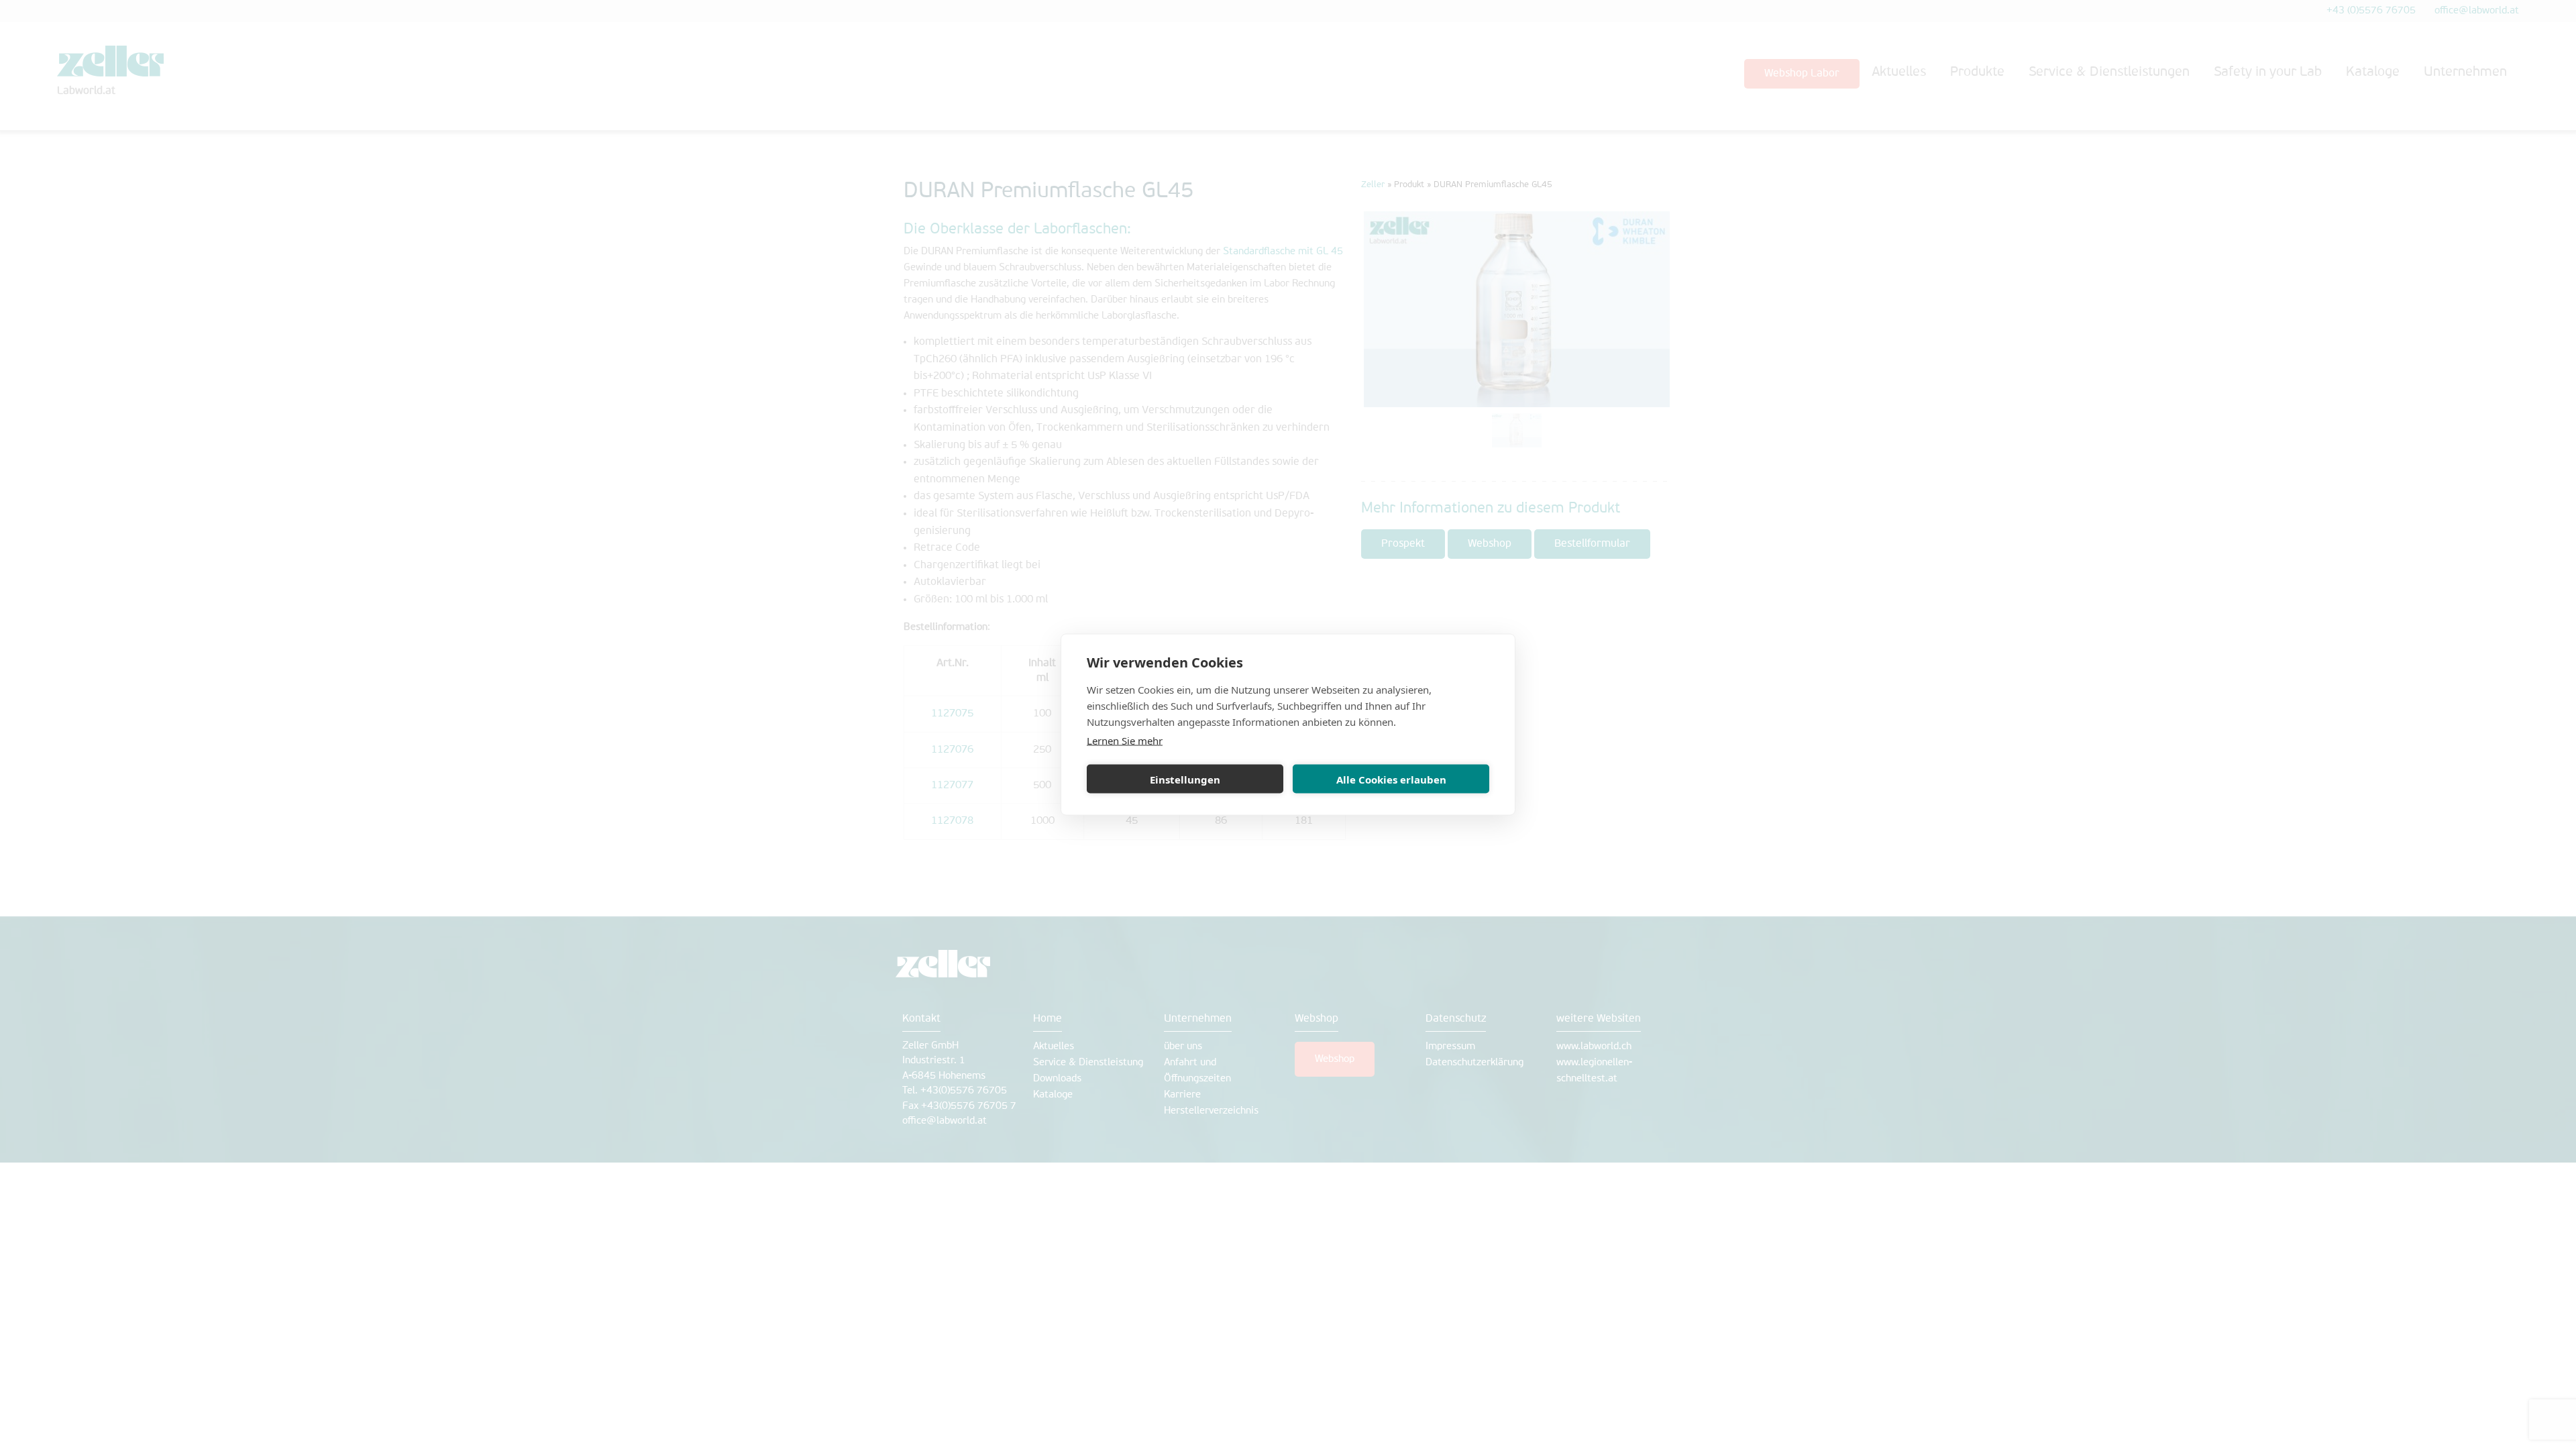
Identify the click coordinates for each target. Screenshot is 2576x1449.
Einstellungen (1185, 779)
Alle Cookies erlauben (1391, 779)
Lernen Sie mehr (1125, 741)
